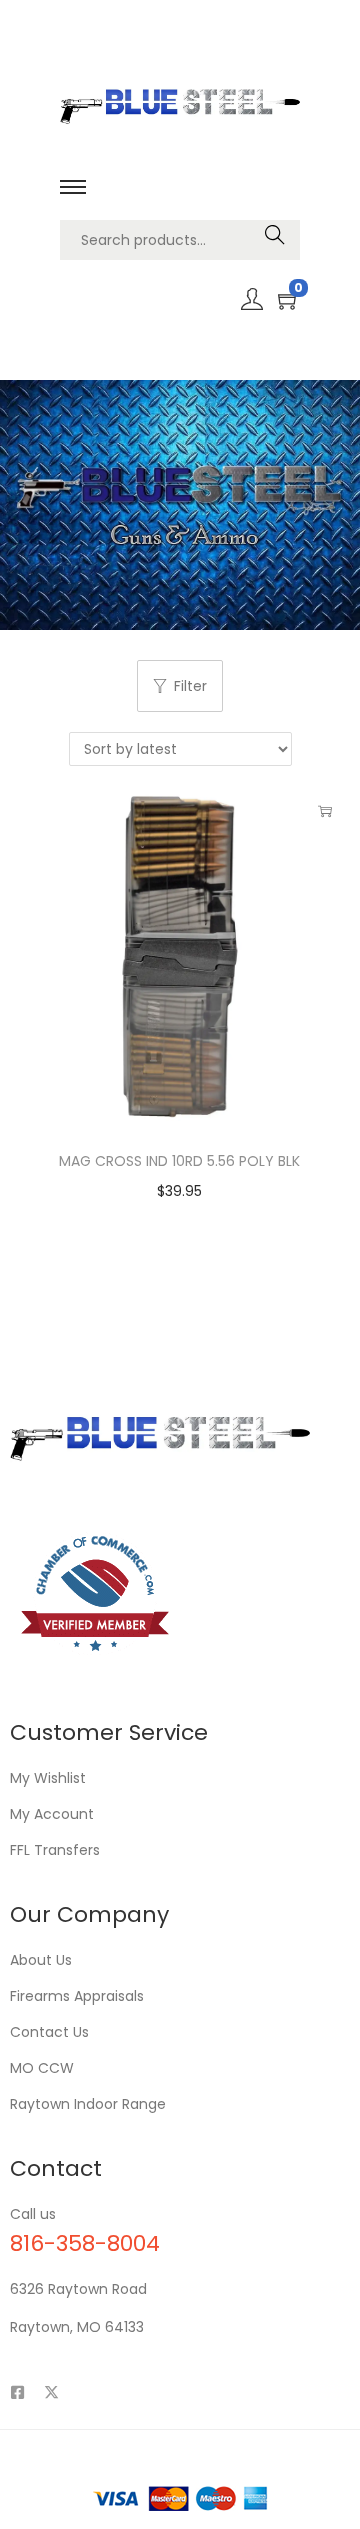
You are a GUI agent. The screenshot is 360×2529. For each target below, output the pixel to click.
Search (275, 240)
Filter (190, 686)
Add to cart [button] (325, 811)
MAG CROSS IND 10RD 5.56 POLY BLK (179, 1161)
